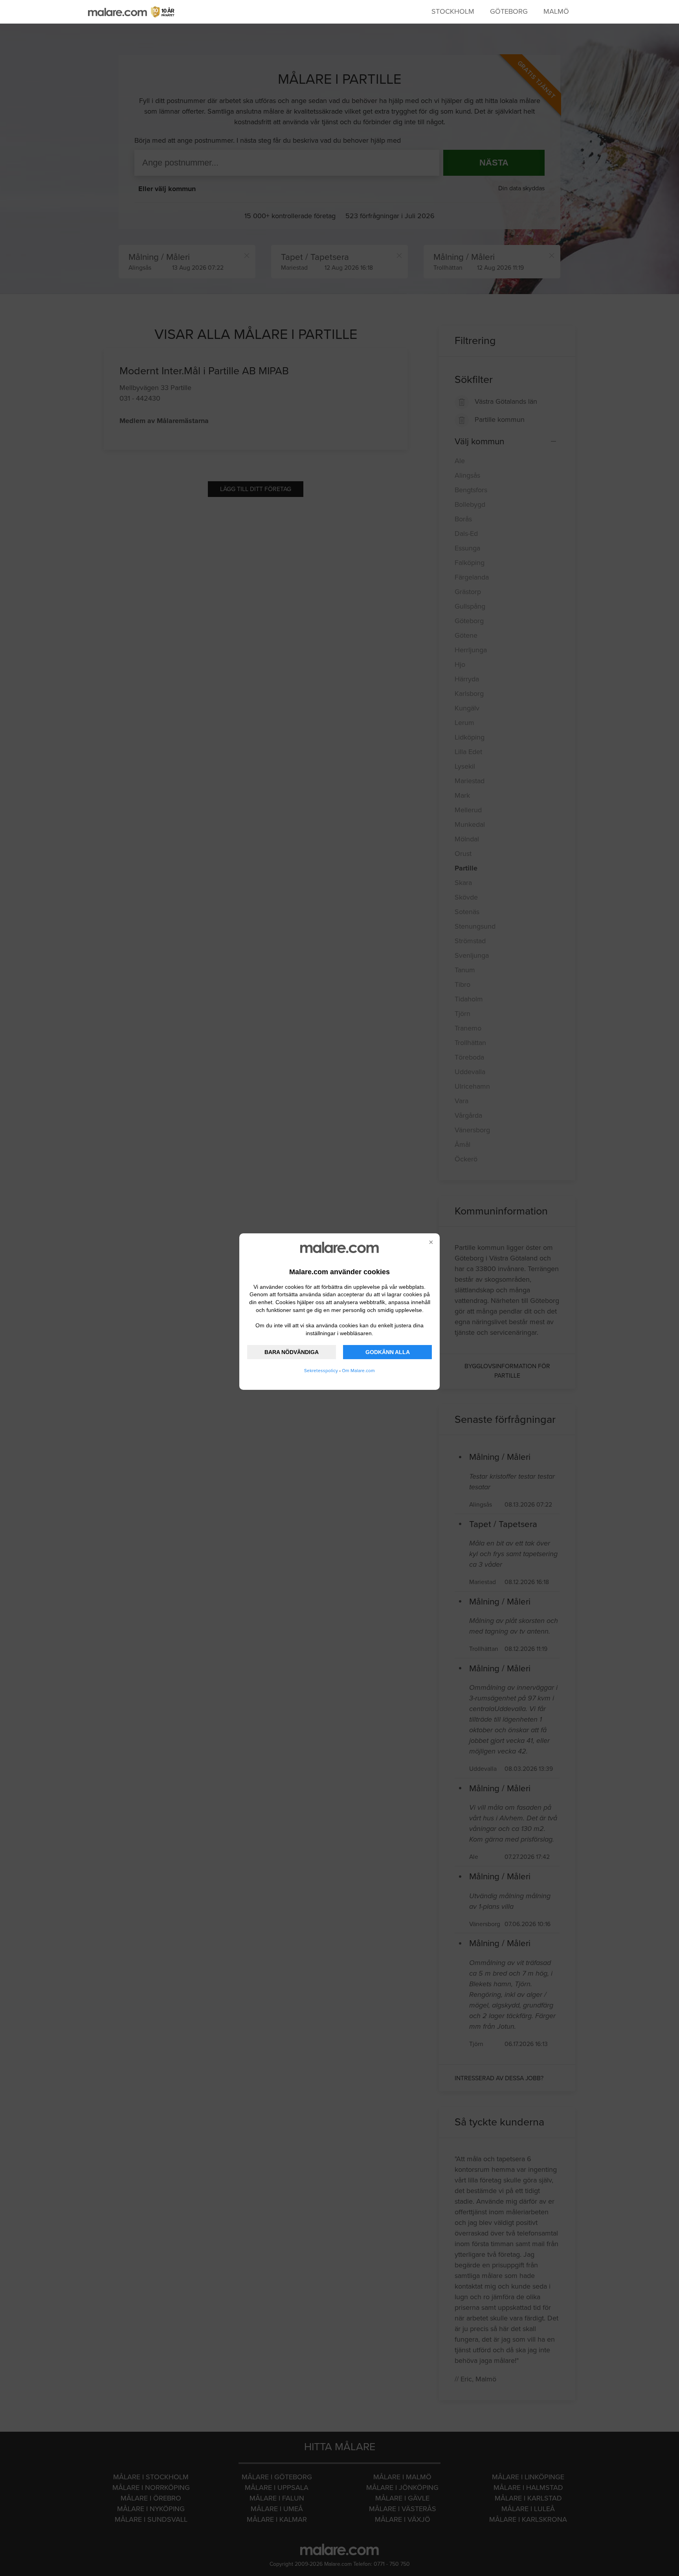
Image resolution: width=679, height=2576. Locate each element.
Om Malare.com (358, 1371)
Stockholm (453, 11)
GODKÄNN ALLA (388, 1352)
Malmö (556, 11)
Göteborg (509, 11)
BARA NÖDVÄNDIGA (292, 1352)
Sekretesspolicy (321, 1371)
